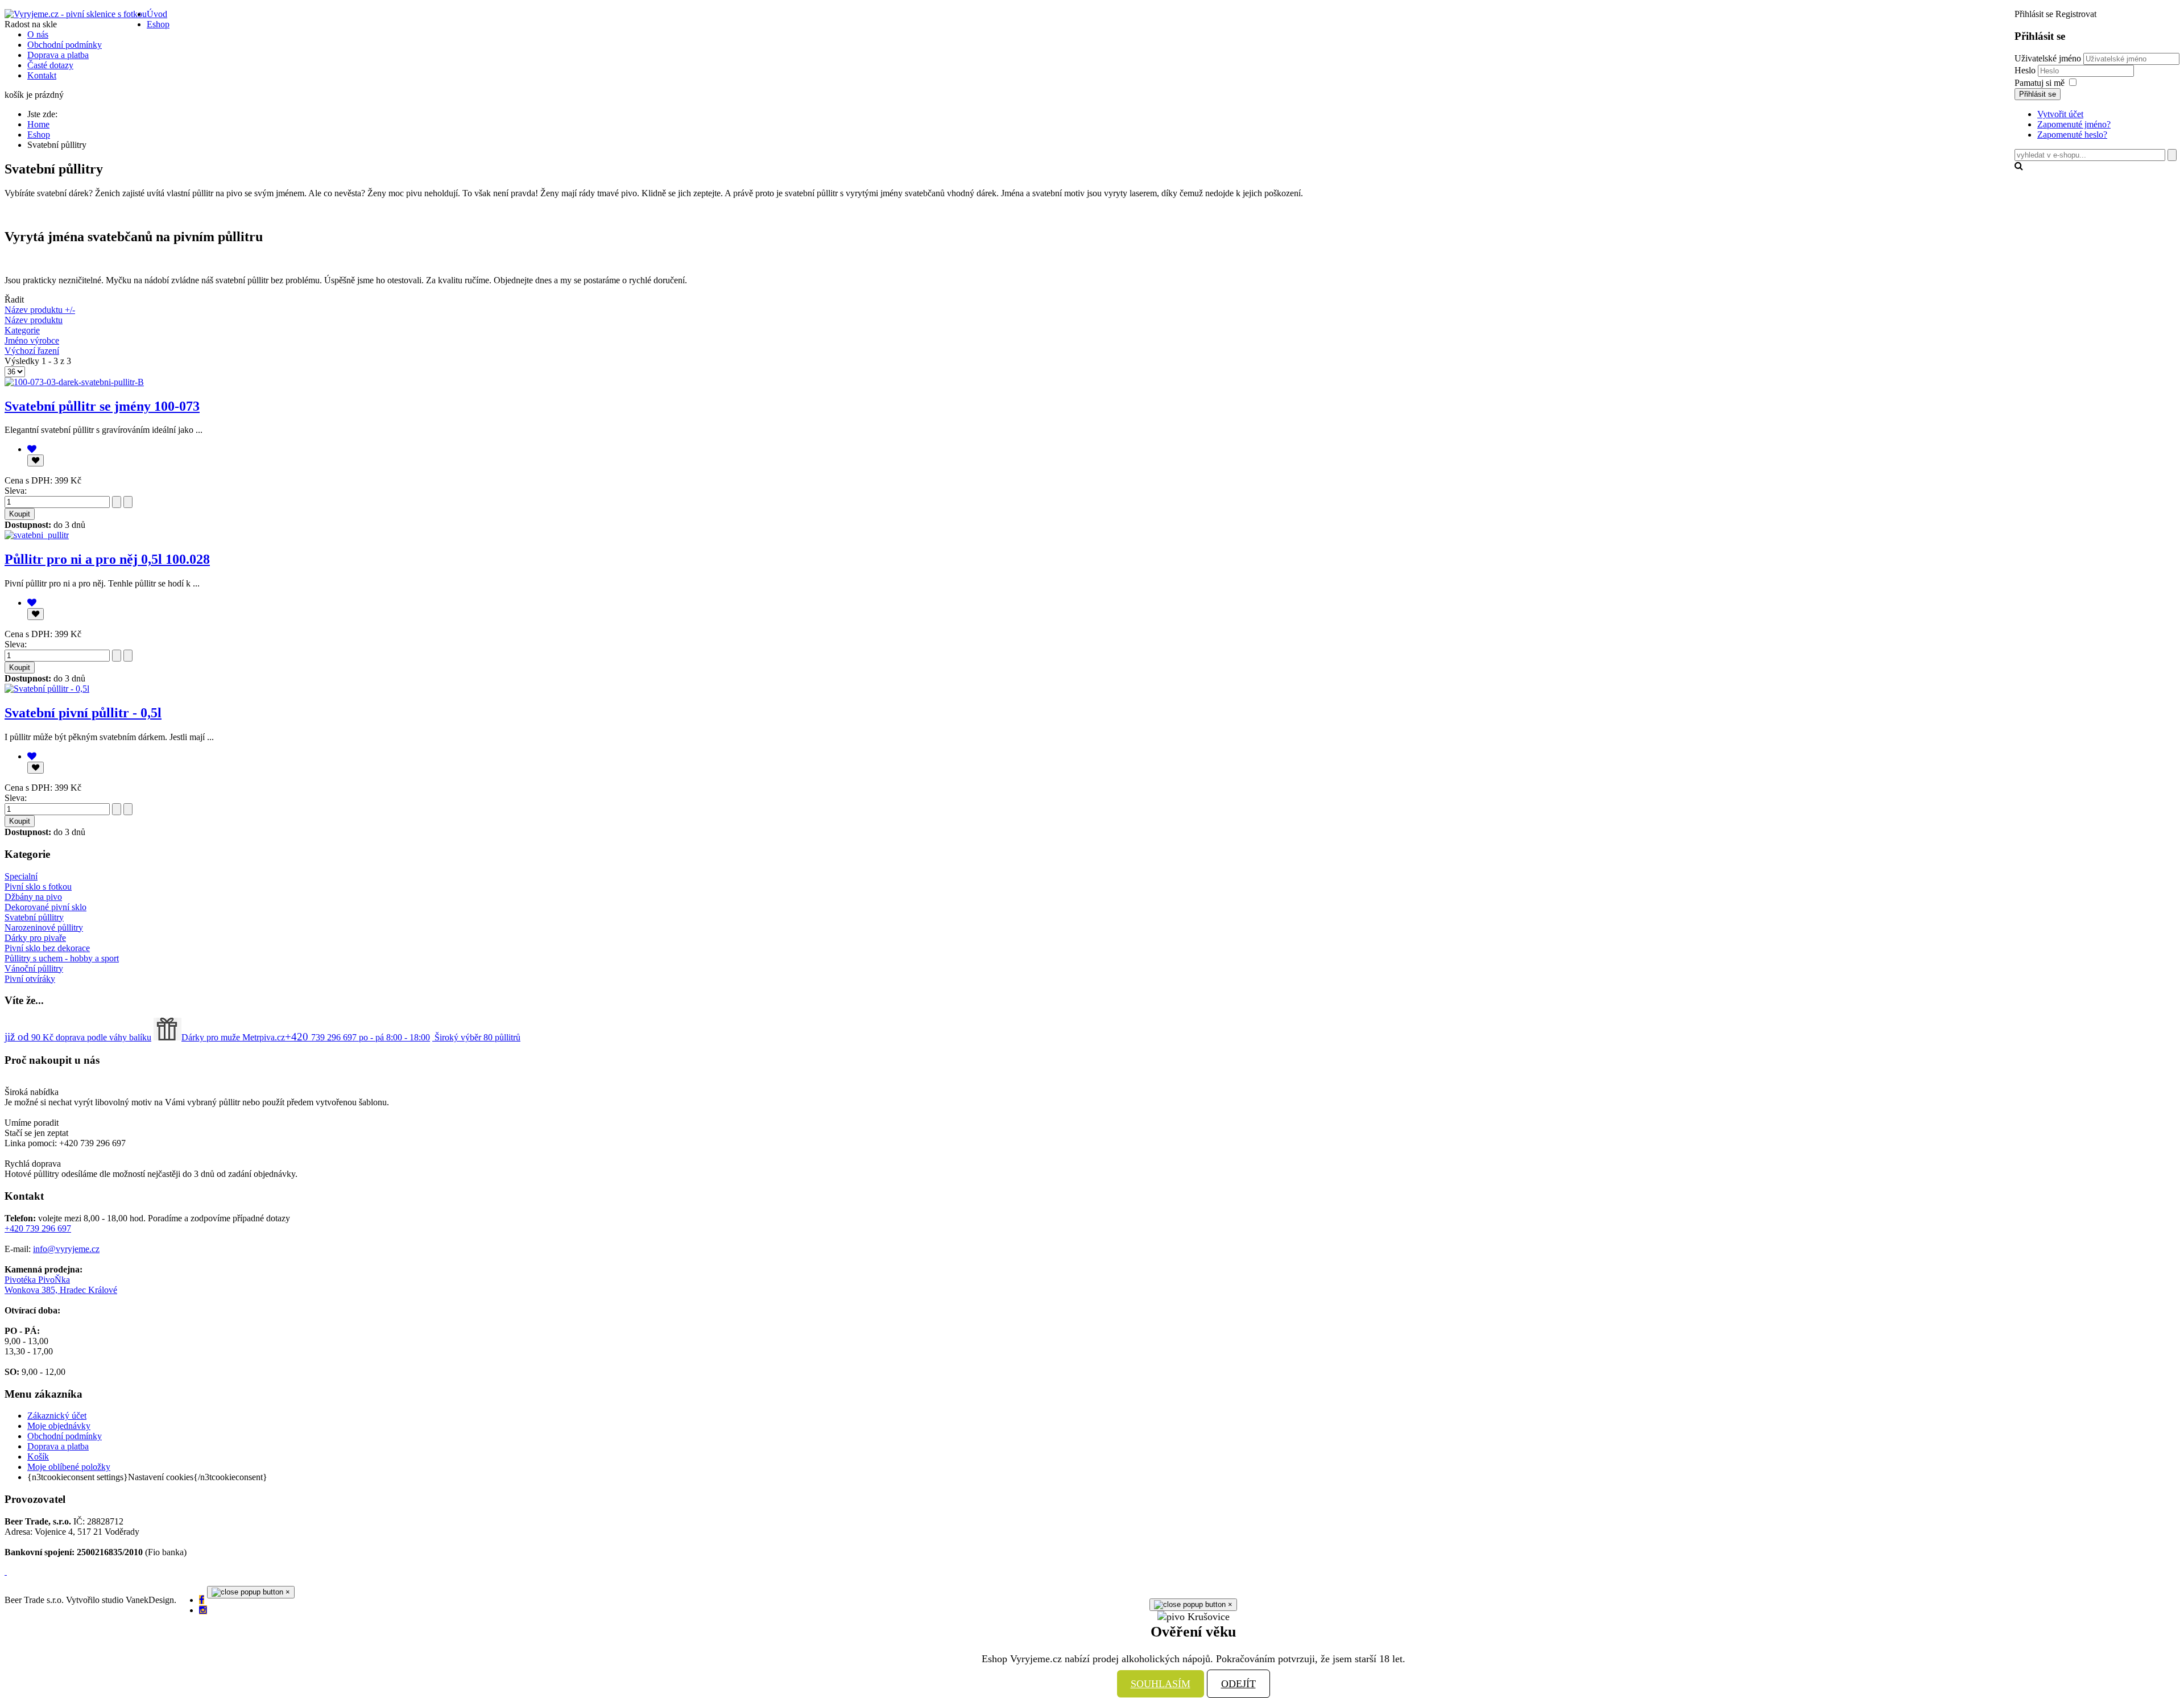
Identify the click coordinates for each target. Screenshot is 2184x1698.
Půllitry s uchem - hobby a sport (62, 958)
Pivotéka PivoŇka (37, 1280)
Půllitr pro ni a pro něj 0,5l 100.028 (107, 559)
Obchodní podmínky (65, 1436)
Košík (38, 1457)
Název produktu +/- (40, 310)
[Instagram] (203, 1610)
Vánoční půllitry (34, 968)
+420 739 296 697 (38, 1228)
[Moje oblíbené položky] (32, 449)
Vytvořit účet (2060, 114)
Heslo (2026, 70)
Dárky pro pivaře (35, 938)
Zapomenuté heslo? (2072, 135)
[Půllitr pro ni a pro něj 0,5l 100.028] (37, 535)
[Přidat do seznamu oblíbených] (36, 460)
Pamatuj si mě (2040, 83)
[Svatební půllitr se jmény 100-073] (74, 382)
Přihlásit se (2038, 94)
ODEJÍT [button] (1238, 1684)
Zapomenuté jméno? (2074, 124)
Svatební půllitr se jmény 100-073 (102, 406)
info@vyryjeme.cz (66, 1249)
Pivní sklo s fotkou (38, 887)
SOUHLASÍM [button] (1161, 1684)
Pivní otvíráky (30, 979)
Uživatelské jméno (2048, 58)
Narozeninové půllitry (44, 928)
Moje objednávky (59, 1426)
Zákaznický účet (57, 1416)
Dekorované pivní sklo (45, 907)
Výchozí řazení (32, 351)
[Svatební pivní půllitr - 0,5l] (47, 689)
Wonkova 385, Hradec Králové (61, 1290)
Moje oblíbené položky (69, 1467)
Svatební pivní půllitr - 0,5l (83, 713)
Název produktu (34, 320)
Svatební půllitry (34, 917)
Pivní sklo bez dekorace (47, 948)
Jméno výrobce (32, 340)
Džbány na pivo (33, 897)
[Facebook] (202, 1600)
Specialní (21, 876)
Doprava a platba (58, 1446)
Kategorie (22, 330)
